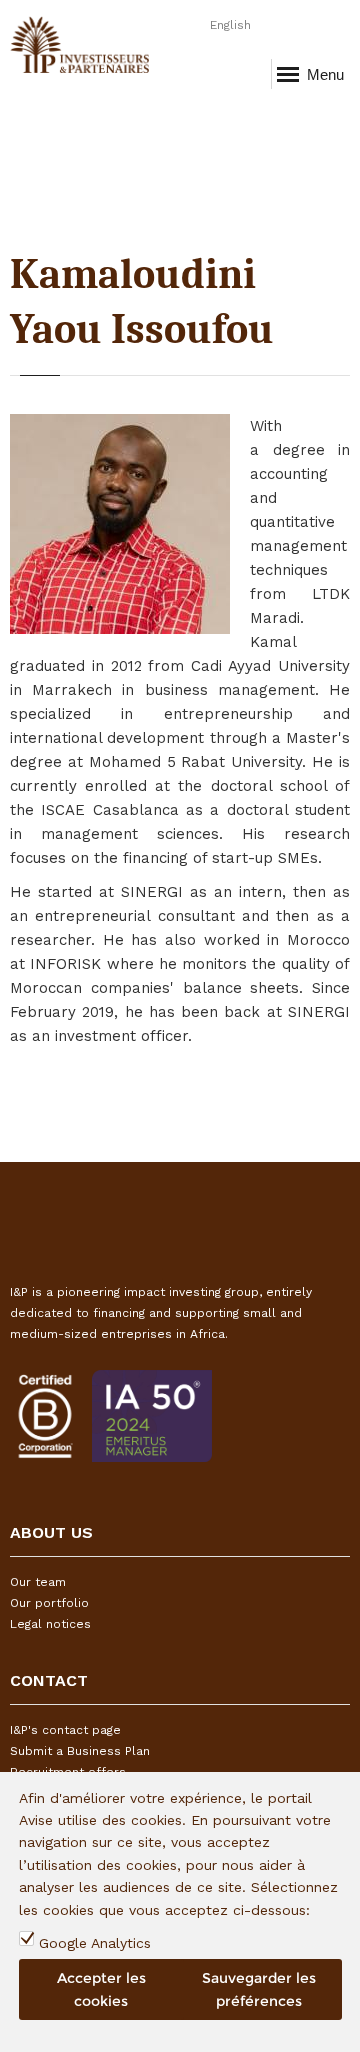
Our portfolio (49, 1603)
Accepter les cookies (101, 1989)
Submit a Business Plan (80, 1751)
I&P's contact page (65, 1730)
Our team (38, 1582)
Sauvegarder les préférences (259, 1989)
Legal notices (50, 1624)
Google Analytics (95, 1943)
